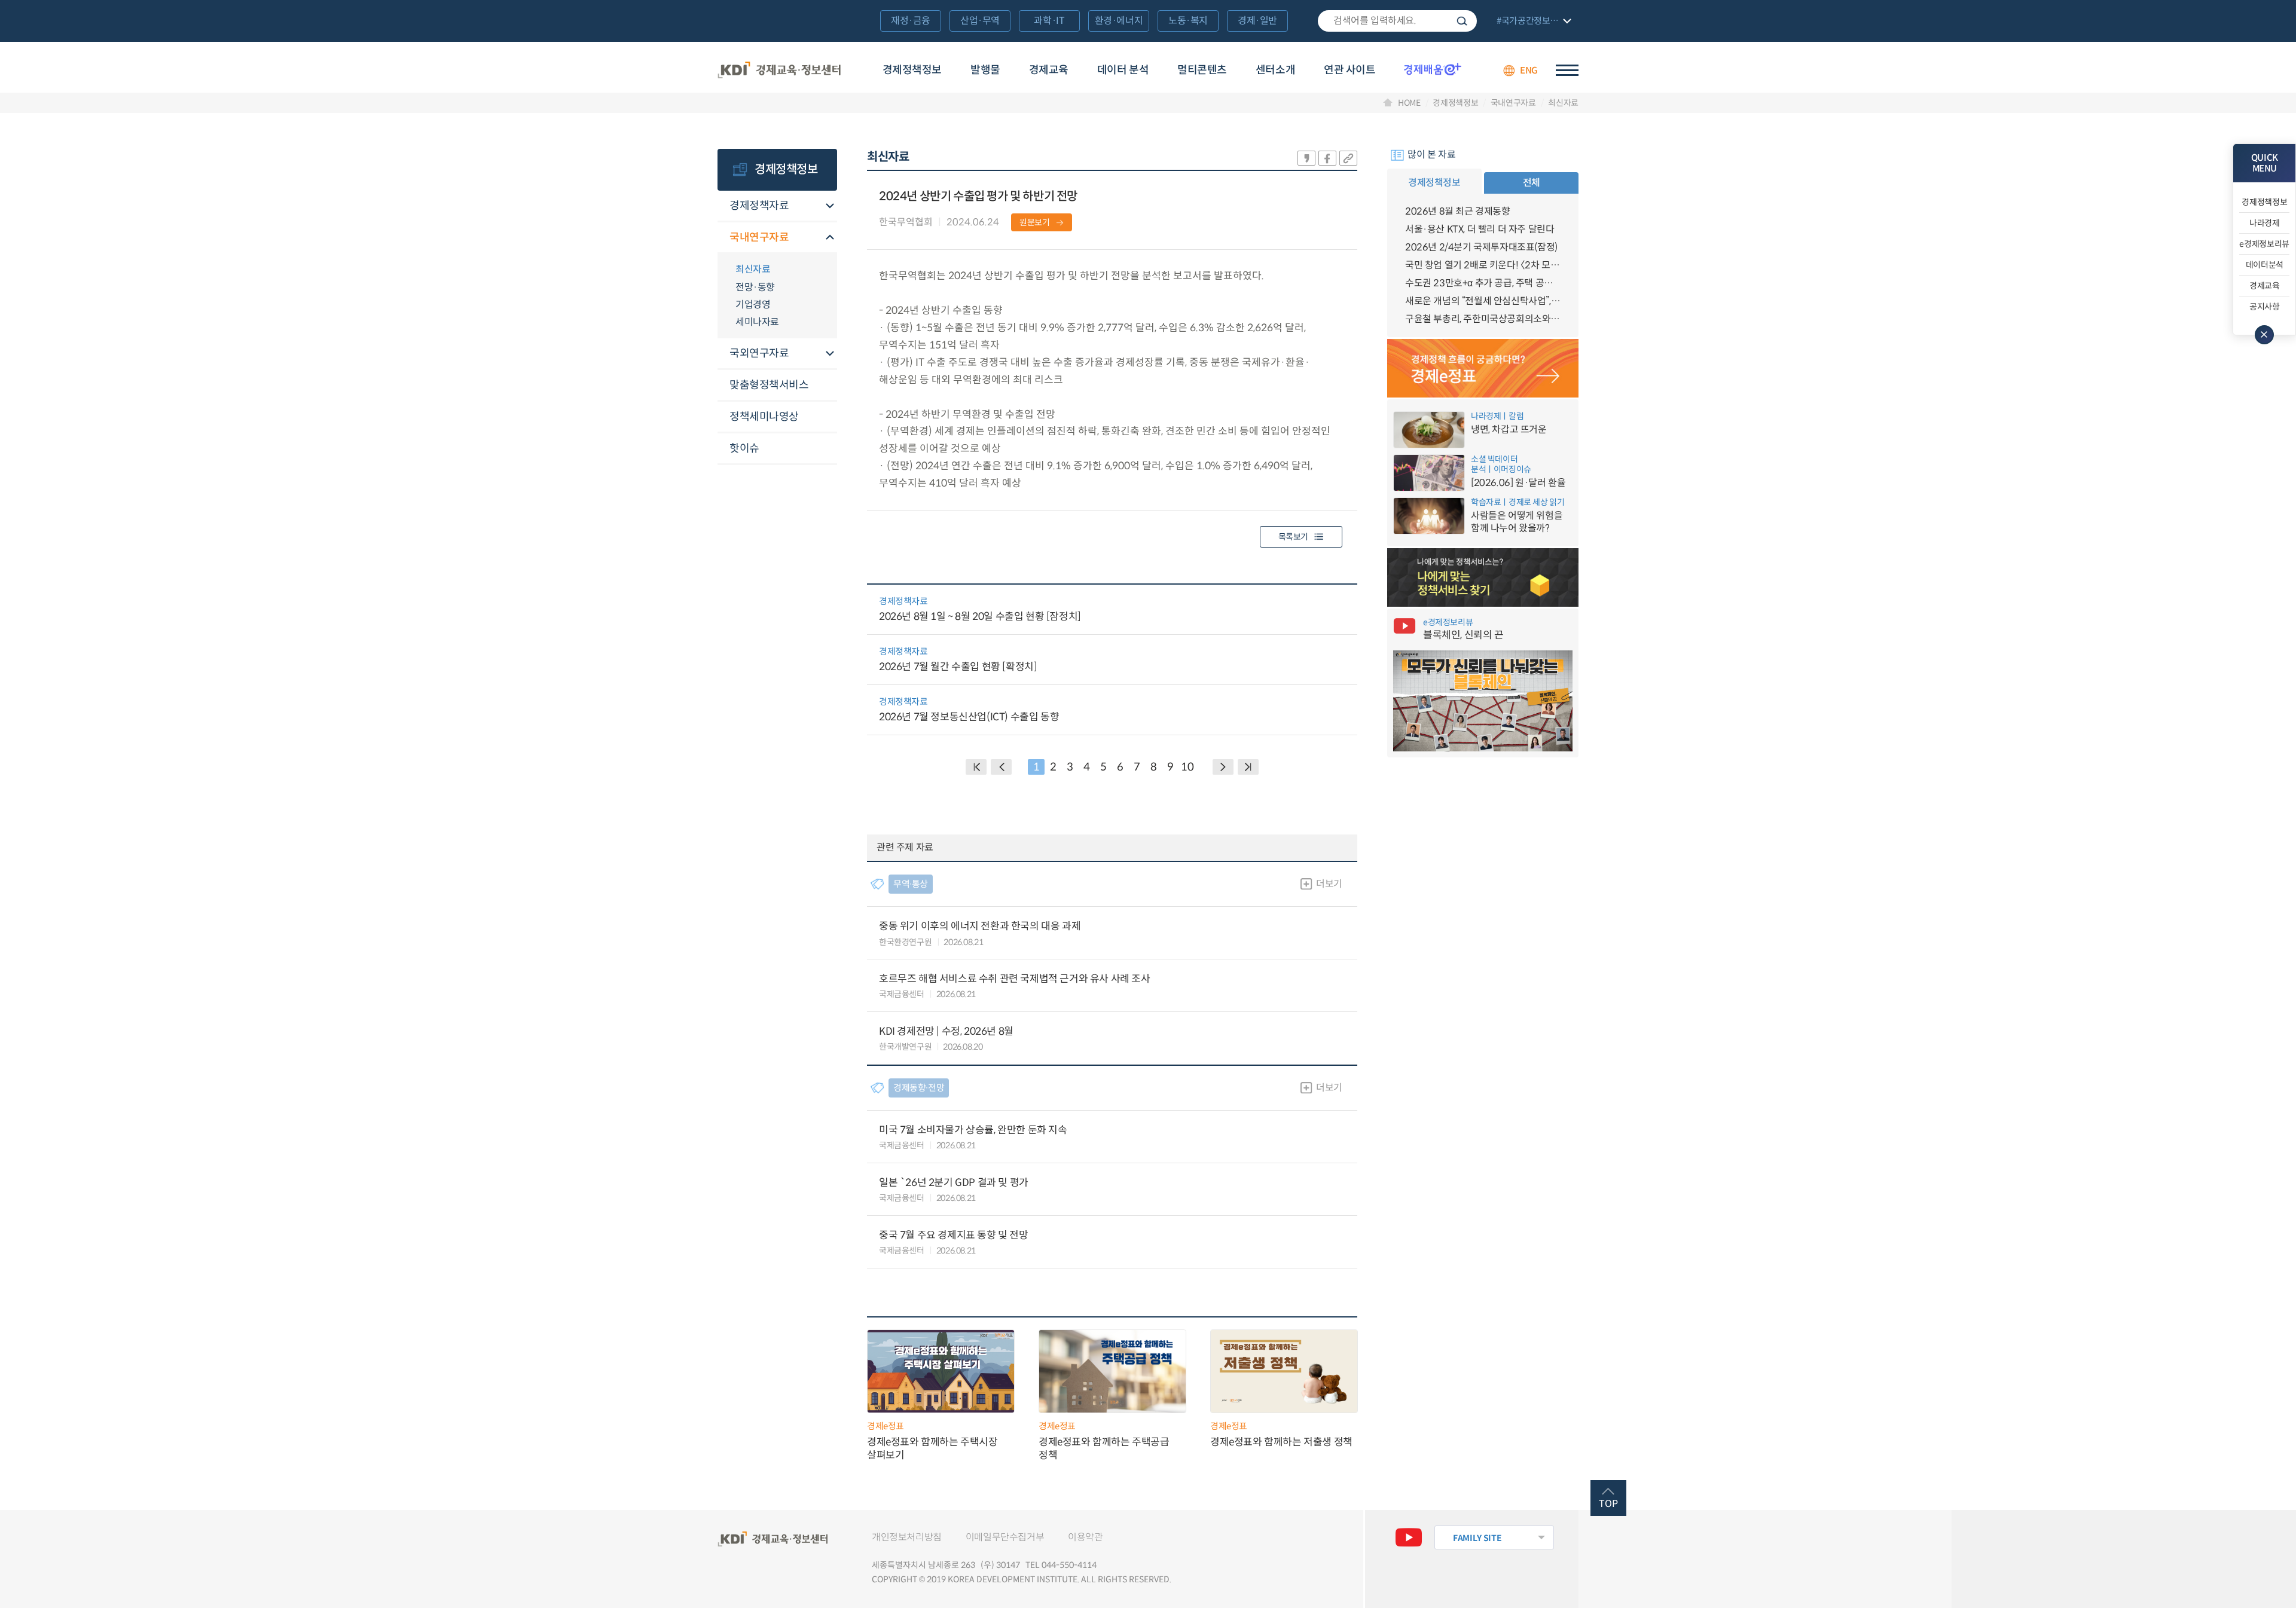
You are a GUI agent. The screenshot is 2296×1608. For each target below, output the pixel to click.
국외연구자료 (759, 353)
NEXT (1223, 767)
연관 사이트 (1349, 70)
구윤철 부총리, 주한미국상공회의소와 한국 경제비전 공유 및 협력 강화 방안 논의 (1483, 319)
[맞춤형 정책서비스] (1483, 577)
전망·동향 (755, 287)
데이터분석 (2265, 265)
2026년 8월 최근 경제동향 (1458, 211)
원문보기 (1035, 222)
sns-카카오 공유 (1306, 158)
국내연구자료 (1513, 103)
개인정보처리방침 (907, 1537)
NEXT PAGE (1248, 767)
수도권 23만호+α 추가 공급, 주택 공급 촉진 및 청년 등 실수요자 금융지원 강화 (1483, 283)
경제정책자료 (759, 206)
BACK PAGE (976, 767)
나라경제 (2265, 223)
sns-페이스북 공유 (1327, 158)
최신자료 (1563, 103)
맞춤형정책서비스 (769, 385)
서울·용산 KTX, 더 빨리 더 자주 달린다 (1480, 229)
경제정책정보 (912, 70)
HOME (1409, 103)
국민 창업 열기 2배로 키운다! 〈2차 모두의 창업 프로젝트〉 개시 (1483, 265)
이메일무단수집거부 (1005, 1537)
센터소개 (1275, 70)
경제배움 (1433, 69)
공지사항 (2265, 307)
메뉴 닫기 (2264, 335)
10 (1187, 767)
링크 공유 (1348, 158)
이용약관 (1085, 1537)
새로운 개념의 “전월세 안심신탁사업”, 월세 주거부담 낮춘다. (1483, 301)
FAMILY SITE (1477, 1538)
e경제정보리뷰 (2264, 244)
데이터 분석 (1123, 70)
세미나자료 (757, 322)
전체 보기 (1532, 22)
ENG (1529, 70)
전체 (1532, 183)
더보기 (1329, 884)
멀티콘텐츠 (1202, 70)
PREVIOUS (1001, 767)
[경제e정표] (1483, 368)
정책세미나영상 (764, 417)
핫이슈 (744, 448)
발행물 (985, 70)
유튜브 (1409, 1537)
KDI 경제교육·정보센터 (779, 71)
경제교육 (1049, 70)
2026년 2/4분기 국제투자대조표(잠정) (1481, 247)
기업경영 (753, 305)
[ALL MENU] (1567, 70)
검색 (1462, 21)
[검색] (1397, 21)
